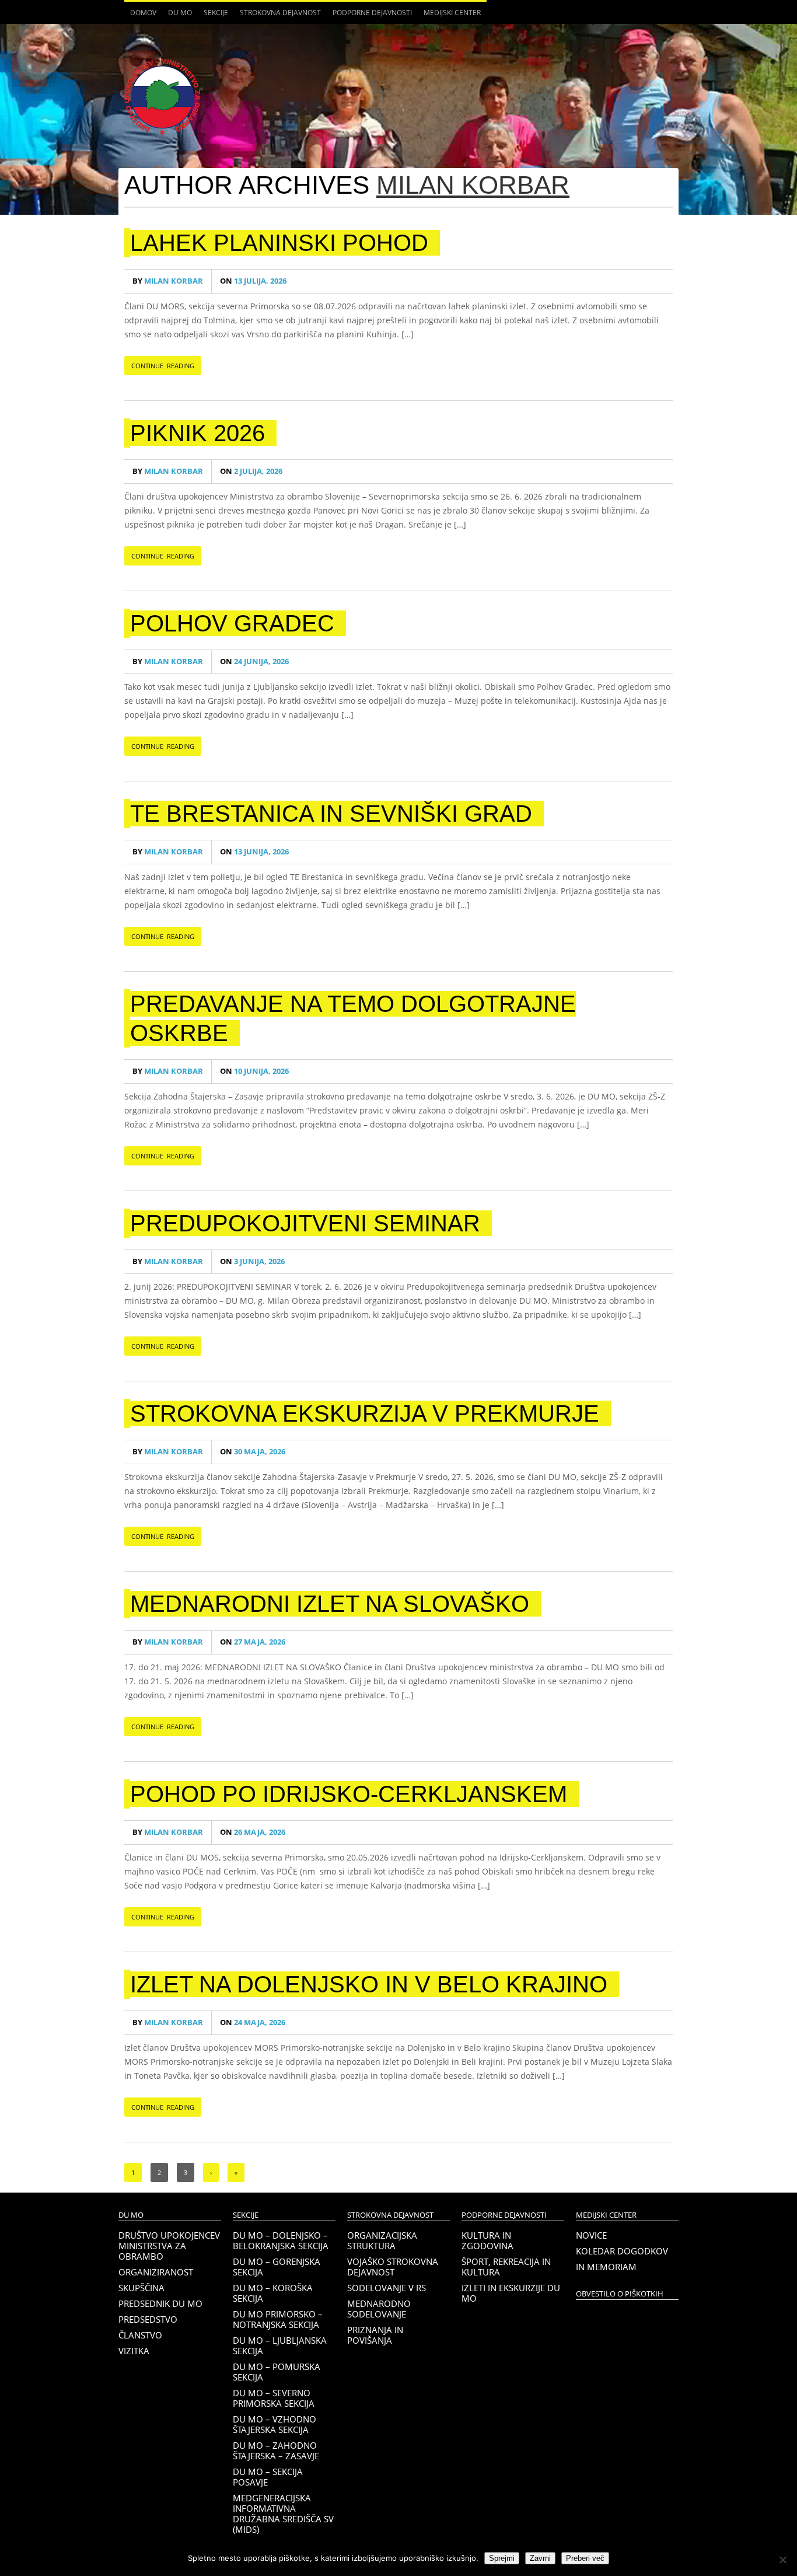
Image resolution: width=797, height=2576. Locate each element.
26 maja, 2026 (253, 1832)
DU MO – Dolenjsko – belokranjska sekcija (281, 2240)
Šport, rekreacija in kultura (506, 2267)
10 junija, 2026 (254, 1071)
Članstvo (140, 2335)
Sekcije (213, 16)
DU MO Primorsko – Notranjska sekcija (278, 2319)
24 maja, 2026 (253, 2022)
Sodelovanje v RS (387, 2288)
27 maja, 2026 (253, 1642)
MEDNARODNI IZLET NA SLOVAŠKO (330, 1604)
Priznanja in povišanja (375, 2335)
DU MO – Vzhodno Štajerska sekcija (275, 2424)
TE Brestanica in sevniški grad (331, 814)
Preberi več (585, 2558)
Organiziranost (156, 2272)
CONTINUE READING (163, 366)
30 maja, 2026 (253, 1452)
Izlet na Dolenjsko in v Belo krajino (369, 1984)
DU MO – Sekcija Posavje (268, 2477)
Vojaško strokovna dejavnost (393, 2267)
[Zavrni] (782, 2560)
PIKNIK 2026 (197, 433)
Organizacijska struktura (382, 2240)
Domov (143, 13)
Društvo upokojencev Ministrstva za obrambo (169, 2246)
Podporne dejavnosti (369, 16)
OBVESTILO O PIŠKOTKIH (620, 2294)
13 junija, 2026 (254, 852)
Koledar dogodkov (622, 2251)
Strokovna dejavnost (277, 16)
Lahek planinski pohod (279, 243)
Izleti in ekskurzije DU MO (511, 2293)
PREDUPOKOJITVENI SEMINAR (305, 1223)
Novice (591, 2235)
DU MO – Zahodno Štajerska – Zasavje (276, 2451)
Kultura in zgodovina (487, 2240)
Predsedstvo (148, 2319)
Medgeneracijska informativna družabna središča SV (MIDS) (283, 2514)
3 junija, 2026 (252, 1261)
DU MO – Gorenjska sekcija (277, 2267)
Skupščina (141, 2288)
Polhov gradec (232, 623)
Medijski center (449, 16)
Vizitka (134, 2351)
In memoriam (606, 2267)
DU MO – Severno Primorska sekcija (274, 2398)
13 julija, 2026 (253, 281)
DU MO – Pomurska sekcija (277, 2372)
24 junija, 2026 (254, 662)
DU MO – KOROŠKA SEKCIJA (273, 2293)
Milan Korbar (473, 185)
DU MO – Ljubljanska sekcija (280, 2345)
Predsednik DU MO (160, 2303)
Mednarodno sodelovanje (379, 2309)
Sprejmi (502, 2558)
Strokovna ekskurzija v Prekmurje (365, 1413)
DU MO (177, 16)
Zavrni (540, 2558)
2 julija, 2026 (251, 471)
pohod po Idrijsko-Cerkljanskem (349, 1794)
